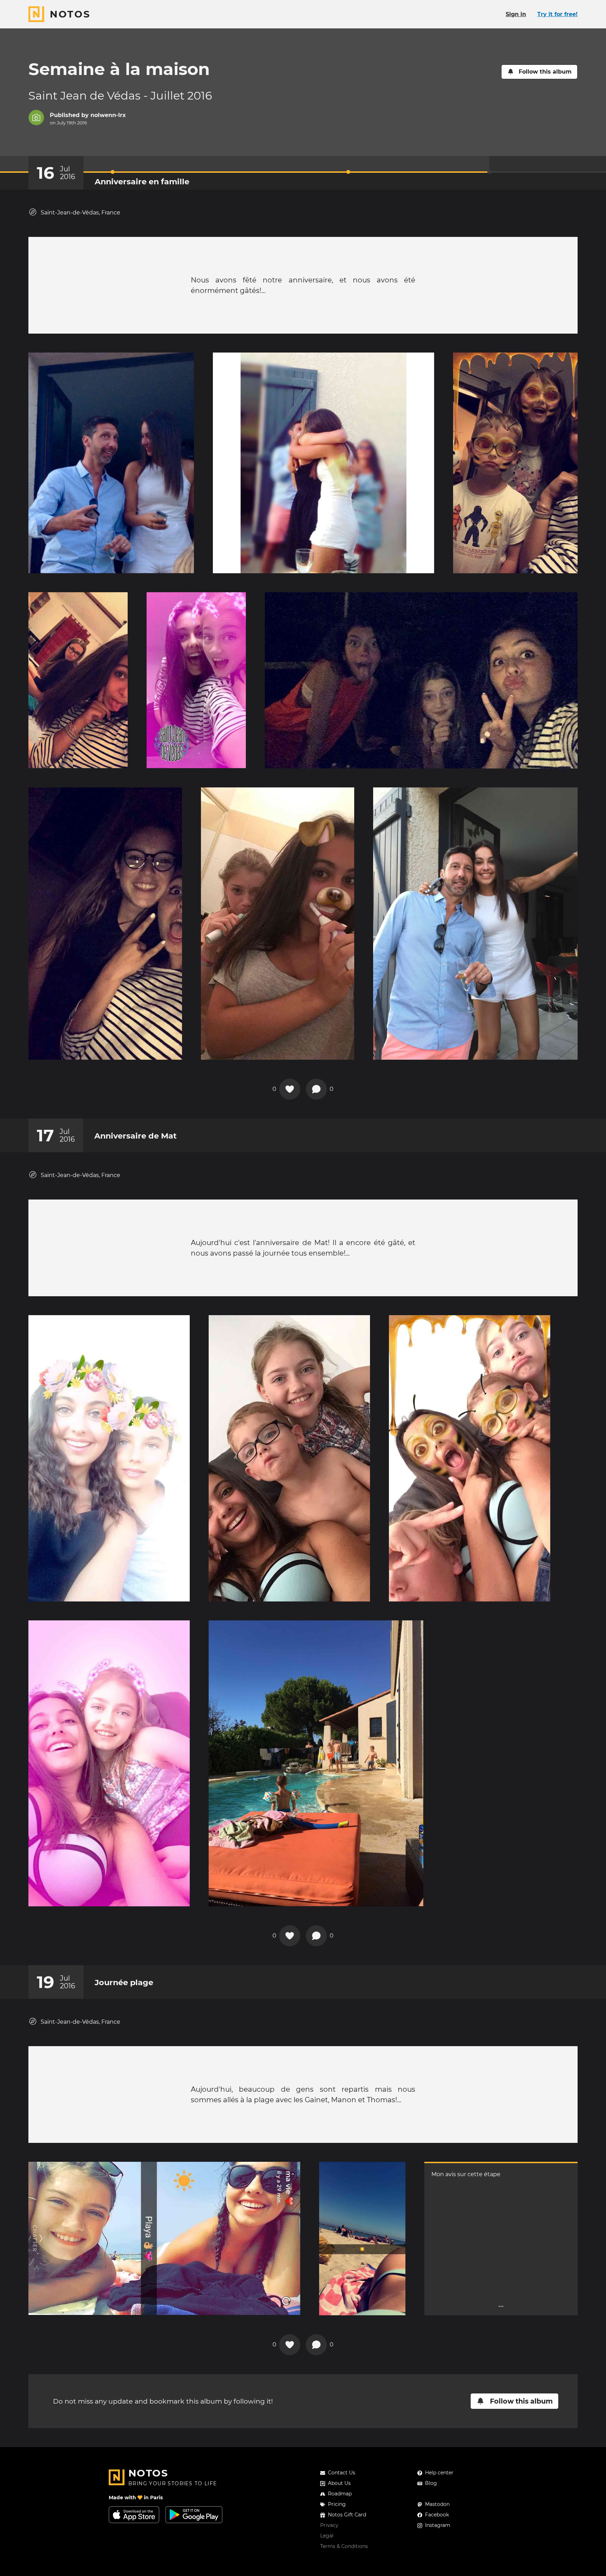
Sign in (516, 14)
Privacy (329, 2525)
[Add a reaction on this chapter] (290, 1089)
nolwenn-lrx (108, 115)
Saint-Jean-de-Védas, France (80, 213)
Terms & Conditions (344, 2546)
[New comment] (316, 1089)
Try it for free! (557, 14)
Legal (327, 2536)
